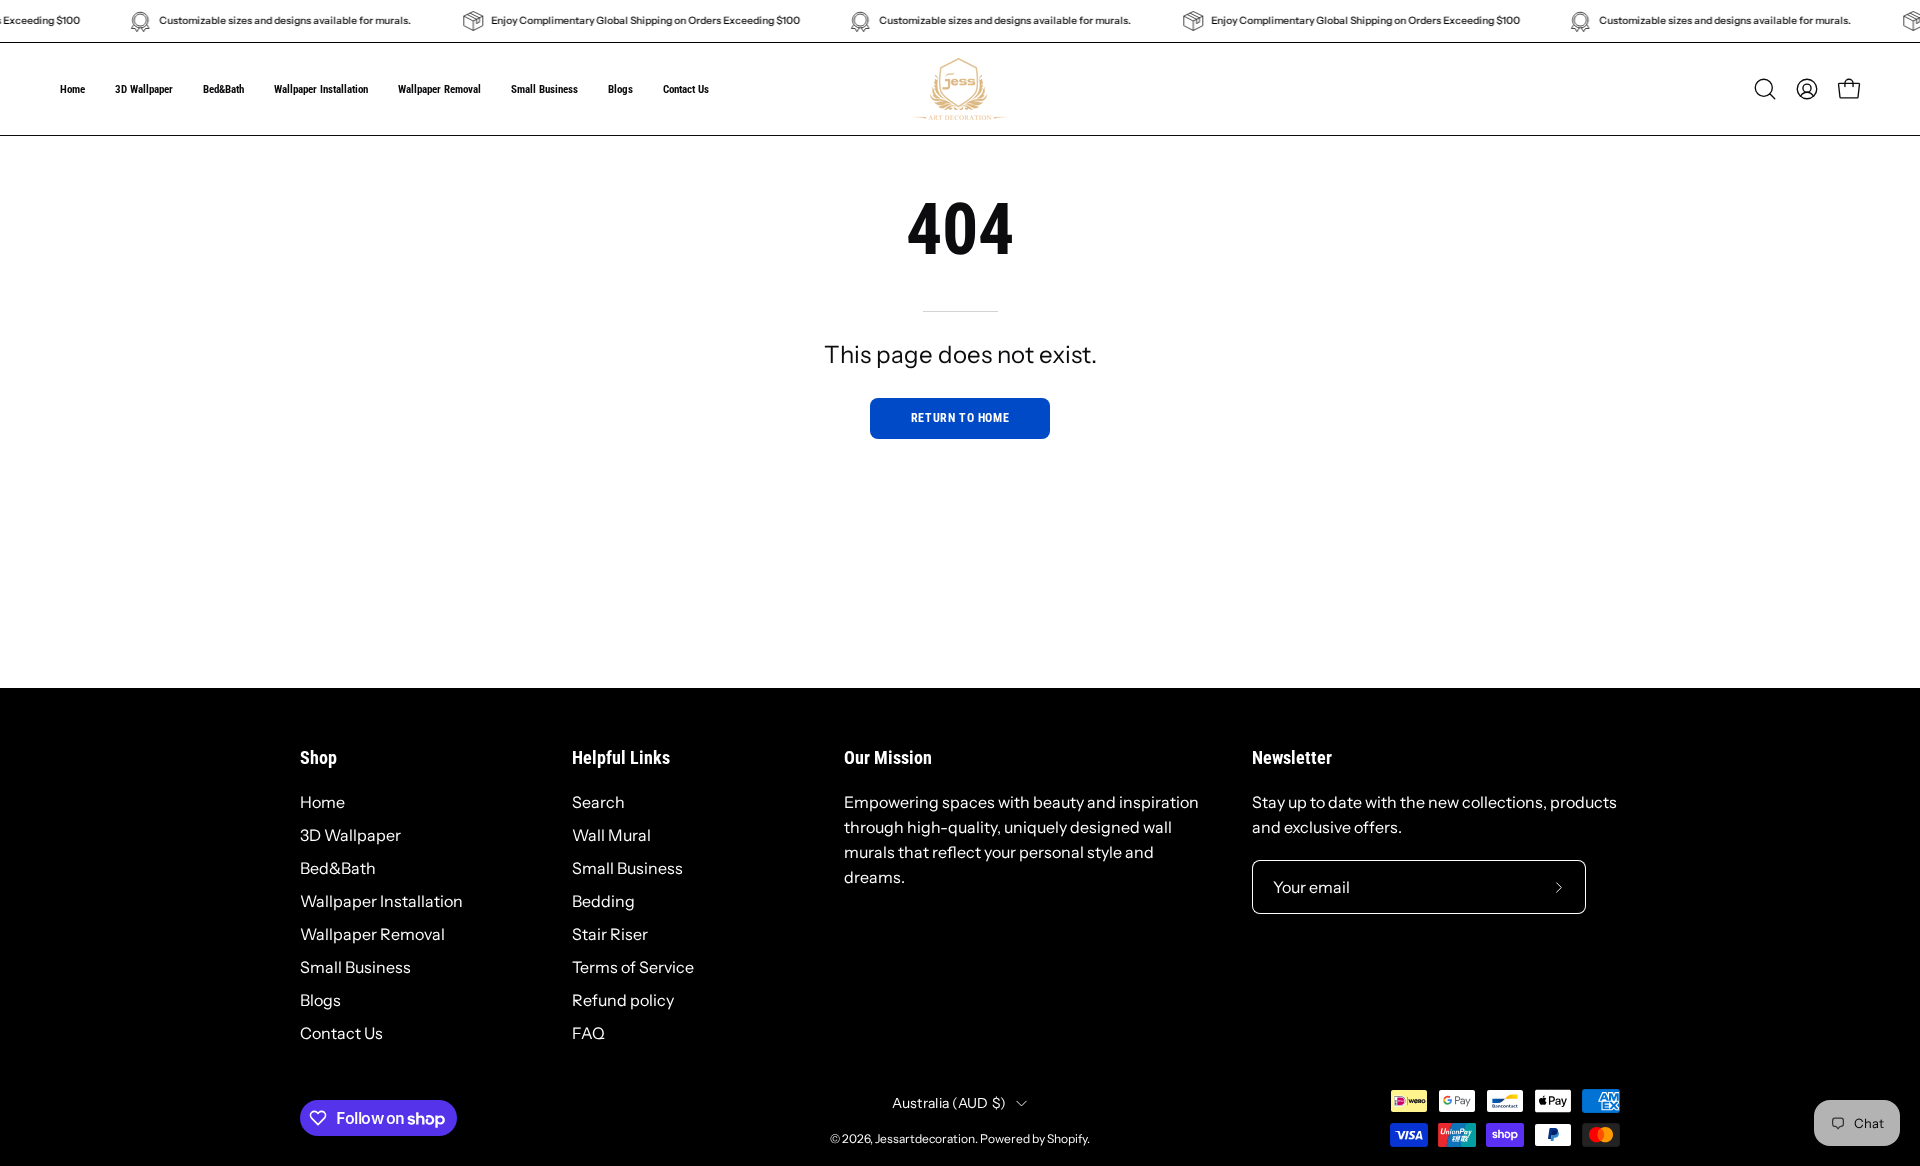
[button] (544, 89)
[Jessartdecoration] (960, 89)
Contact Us (341, 1033)
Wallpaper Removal (372, 934)
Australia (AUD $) (949, 1103)
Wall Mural (611, 835)
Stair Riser (610, 934)
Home (322, 802)
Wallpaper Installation (381, 901)
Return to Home (960, 418)
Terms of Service (633, 967)
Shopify (1067, 1138)
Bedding (603, 901)
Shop (318, 758)
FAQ (588, 1033)
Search (598, 802)
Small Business (355, 967)
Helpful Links (621, 758)
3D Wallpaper (350, 835)
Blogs (320, 1000)
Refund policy (623, 1000)
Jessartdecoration (925, 1138)
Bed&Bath (338, 868)
